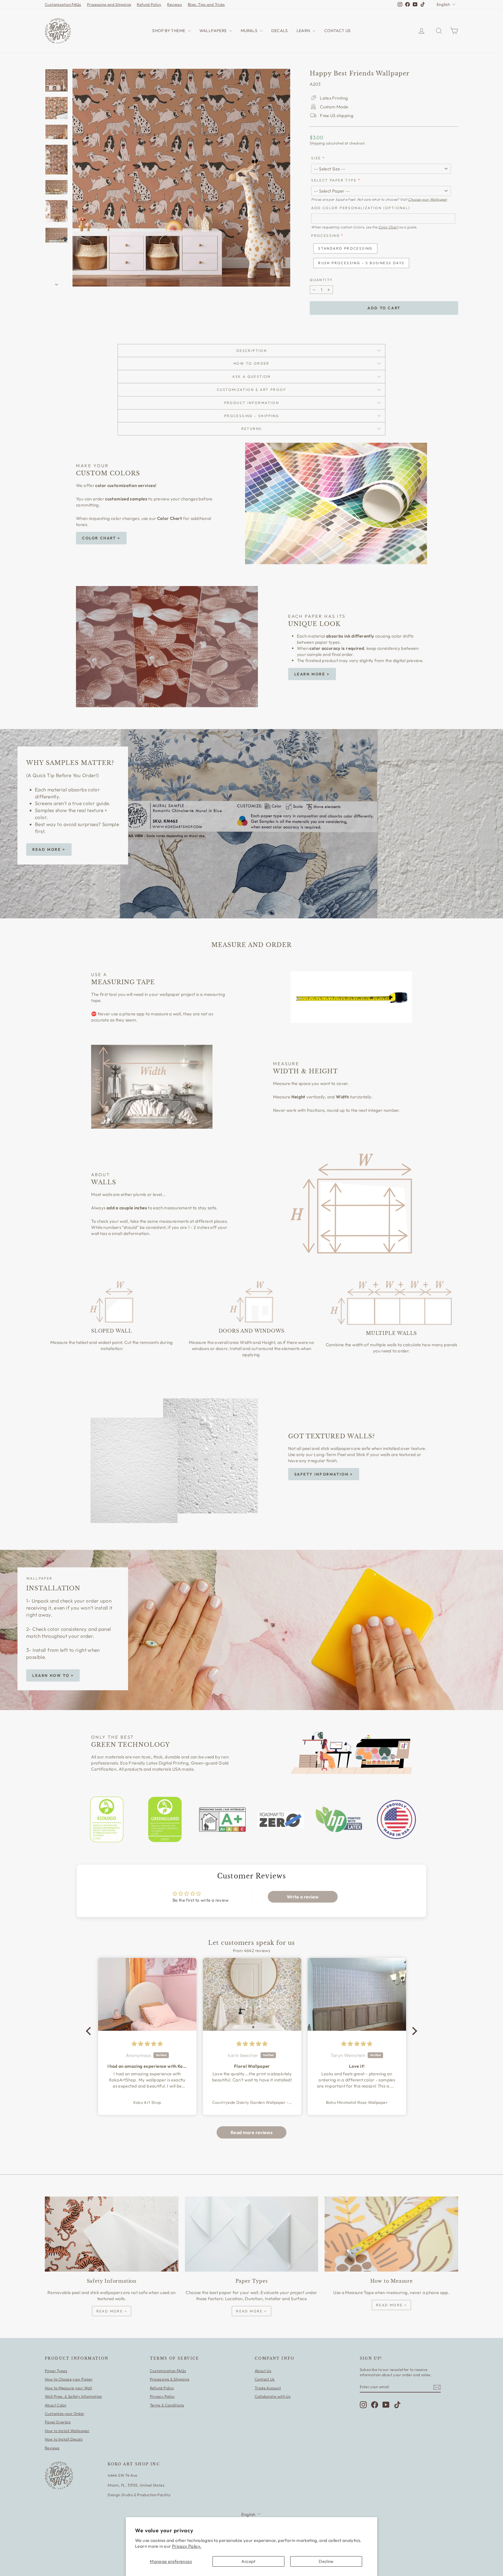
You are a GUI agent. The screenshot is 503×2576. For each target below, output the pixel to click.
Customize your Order (65, 2413)
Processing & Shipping (170, 2379)
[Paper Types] (252, 2234)
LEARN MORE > (312, 674)
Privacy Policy (162, 2396)
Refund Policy (149, 4)
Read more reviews (251, 2132)
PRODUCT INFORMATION (252, 403)
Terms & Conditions (167, 2405)
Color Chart (388, 227)
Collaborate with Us (273, 2396)
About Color (56, 2405)
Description (251, 351)
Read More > (49, 849)
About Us (263, 2371)
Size (316, 158)
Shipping (317, 143)
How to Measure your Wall (68, 2388)
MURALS (250, 31)
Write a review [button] (303, 1897)
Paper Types (56, 2371)
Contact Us (265, 2379)
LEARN (304, 31)
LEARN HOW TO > (53, 1675)
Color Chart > (101, 538)
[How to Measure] (391, 2234)
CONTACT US (338, 31)
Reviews (175, 4)
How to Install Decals (64, 2439)
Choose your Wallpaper (428, 199)
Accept (248, 2561)
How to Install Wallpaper (67, 2431)
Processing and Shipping (109, 4)
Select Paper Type (334, 180)
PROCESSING (325, 235)
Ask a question (251, 376)
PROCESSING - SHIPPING (251, 416)
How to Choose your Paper (69, 2379)
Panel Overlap (58, 2422)
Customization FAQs (63, 4)
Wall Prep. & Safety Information (73, 2396)
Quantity (321, 280)
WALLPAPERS (214, 31)
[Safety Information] (112, 2234)
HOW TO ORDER (251, 363)
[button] (90, 2031)
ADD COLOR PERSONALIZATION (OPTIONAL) (361, 208)
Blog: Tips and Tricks (206, 4)
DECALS (279, 31)
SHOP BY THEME (169, 31)
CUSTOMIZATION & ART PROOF (251, 390)
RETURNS (252, 429)
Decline (326, 2561)
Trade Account (268, 2388)
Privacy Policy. (187, 2546)
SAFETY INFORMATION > (324, 1474)
